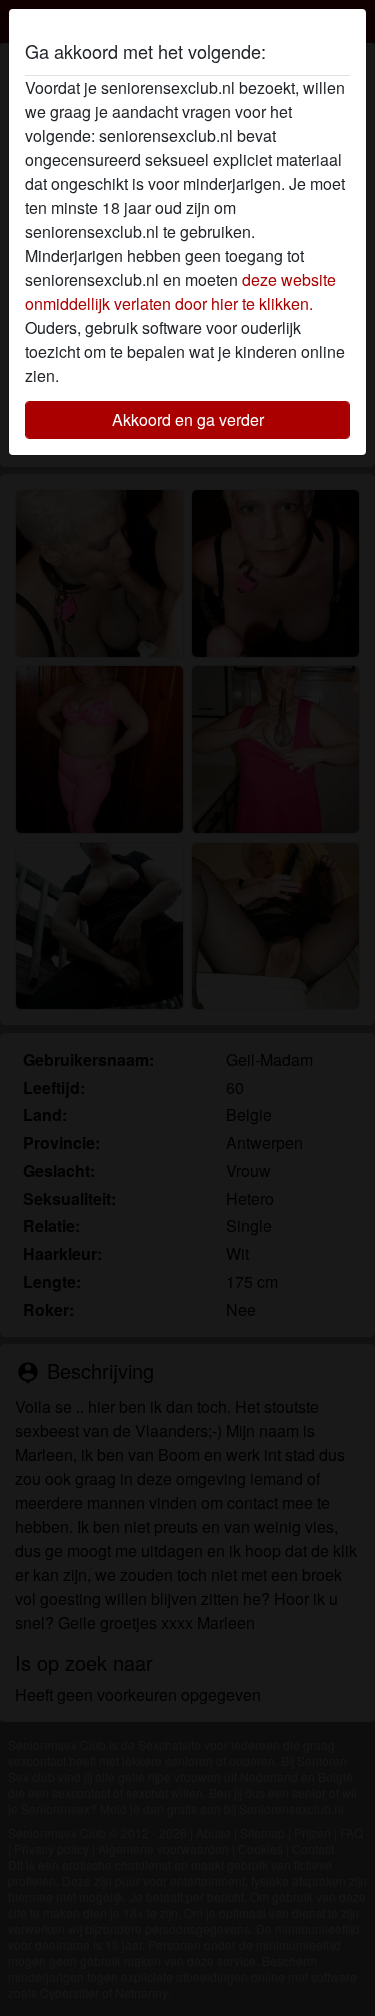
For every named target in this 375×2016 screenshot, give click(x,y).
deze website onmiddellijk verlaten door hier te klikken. (180, 291)
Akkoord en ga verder (188, 419)
